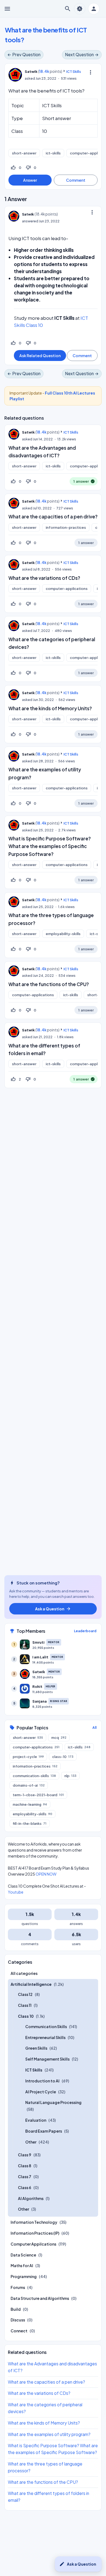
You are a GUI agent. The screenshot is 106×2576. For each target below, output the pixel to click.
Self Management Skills (47, 2059)
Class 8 (25, 2166)
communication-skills (34, 1776)
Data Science (23, 2255)
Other (31, 2142)
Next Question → (82, 54)
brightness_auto (80, 9)
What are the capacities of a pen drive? (53, 517)
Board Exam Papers (44, 2131)
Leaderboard (85, 1631)
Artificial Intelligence (31, 1984)
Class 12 (25, 1994)
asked (30, 78)
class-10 (63, 1757)
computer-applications (67, 589)
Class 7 (25, 2177)
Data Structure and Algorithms (40, 2298)
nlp (70, 1776)
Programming (24, 2276)
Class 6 (25, 2187)
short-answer (24, 153)
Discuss (18, 2320)
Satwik (28, 432)
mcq (59, 1738)
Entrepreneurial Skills (45, 2037)
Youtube (16, 1892)
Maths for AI (22, 2265)
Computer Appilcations (33, 2244)
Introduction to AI (42, 2081)
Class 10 (26, 2016)
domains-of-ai (29, 1785)
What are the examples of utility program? (49, 2434)
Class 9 (25, 2155)
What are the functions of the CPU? (49, 984)
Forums (18, 2287)
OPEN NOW (46, 1874)
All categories (24, 1973)
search (68, 9)
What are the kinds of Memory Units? (50, 708)
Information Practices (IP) (35, 2233)
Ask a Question (78, 2564)
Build (16, 2309)
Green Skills (36, 2048)
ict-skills (53, 153)
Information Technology (34, 2222)
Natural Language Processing (53, 2102)
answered (30, 221)
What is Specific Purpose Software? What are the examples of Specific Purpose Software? (50, 846)
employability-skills (63, 934)
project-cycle (28, 1757)
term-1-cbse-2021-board (38, 1795)
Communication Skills (46, 2026)
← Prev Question (24, 54)
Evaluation (36, 2120)
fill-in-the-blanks (30, 1823)
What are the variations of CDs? (44, 578)
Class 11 (25, 2005)
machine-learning (30, 1804)
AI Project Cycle (41, 2092)
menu (7, 9)
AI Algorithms (31, 2198)
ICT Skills (74, 71)
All (94, 1728)
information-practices (66, 527)
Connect (19, 2331)
